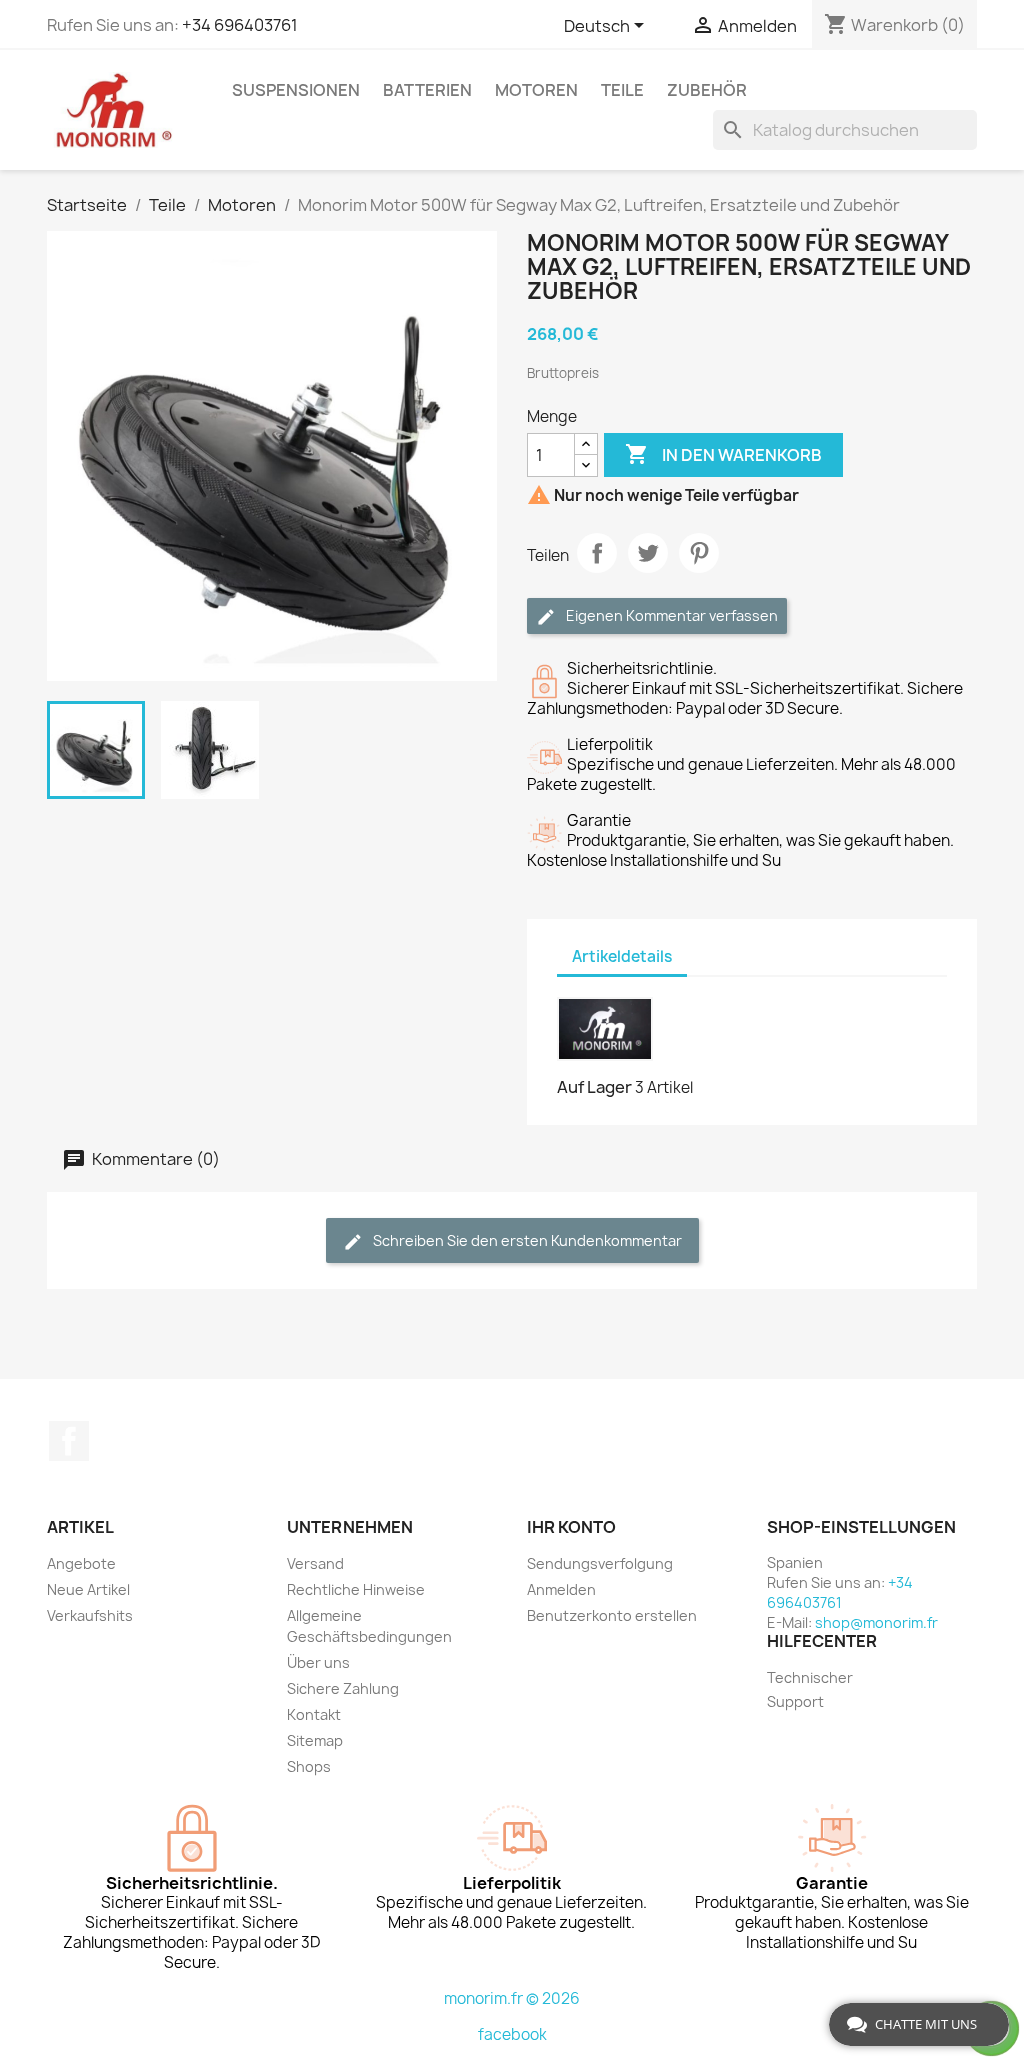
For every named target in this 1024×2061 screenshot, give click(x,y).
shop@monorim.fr (876, 1622)
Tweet (648, 553)
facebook (512, 2034)
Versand (315, 1563)
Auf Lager (594, 1087)
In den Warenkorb (723, 454)
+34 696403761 (240, 25)
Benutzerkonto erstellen (612, 1615)
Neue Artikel (88, 1589)
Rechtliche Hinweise (356, 1589)
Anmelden (561, 1589)
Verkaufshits (90, 1615)
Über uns (318, 1662)
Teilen (597, 553)
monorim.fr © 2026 (512, 1998)
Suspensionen (296, 90)
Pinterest (699, 553)
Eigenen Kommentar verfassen (670, 615)
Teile (622, 90)
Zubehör (707, 90)
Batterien (427, 90)
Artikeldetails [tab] (622, 956)
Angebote (81, 1563)
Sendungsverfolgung (600, 1563)
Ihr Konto (571, 1527)
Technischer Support (810, 1689)
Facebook (69, 1441)
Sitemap (315, 1740)
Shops (309, 1766)
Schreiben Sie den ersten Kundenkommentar (526, 1240)
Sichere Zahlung (343, 1688)
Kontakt (314, 1714)
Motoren (536, 90)
